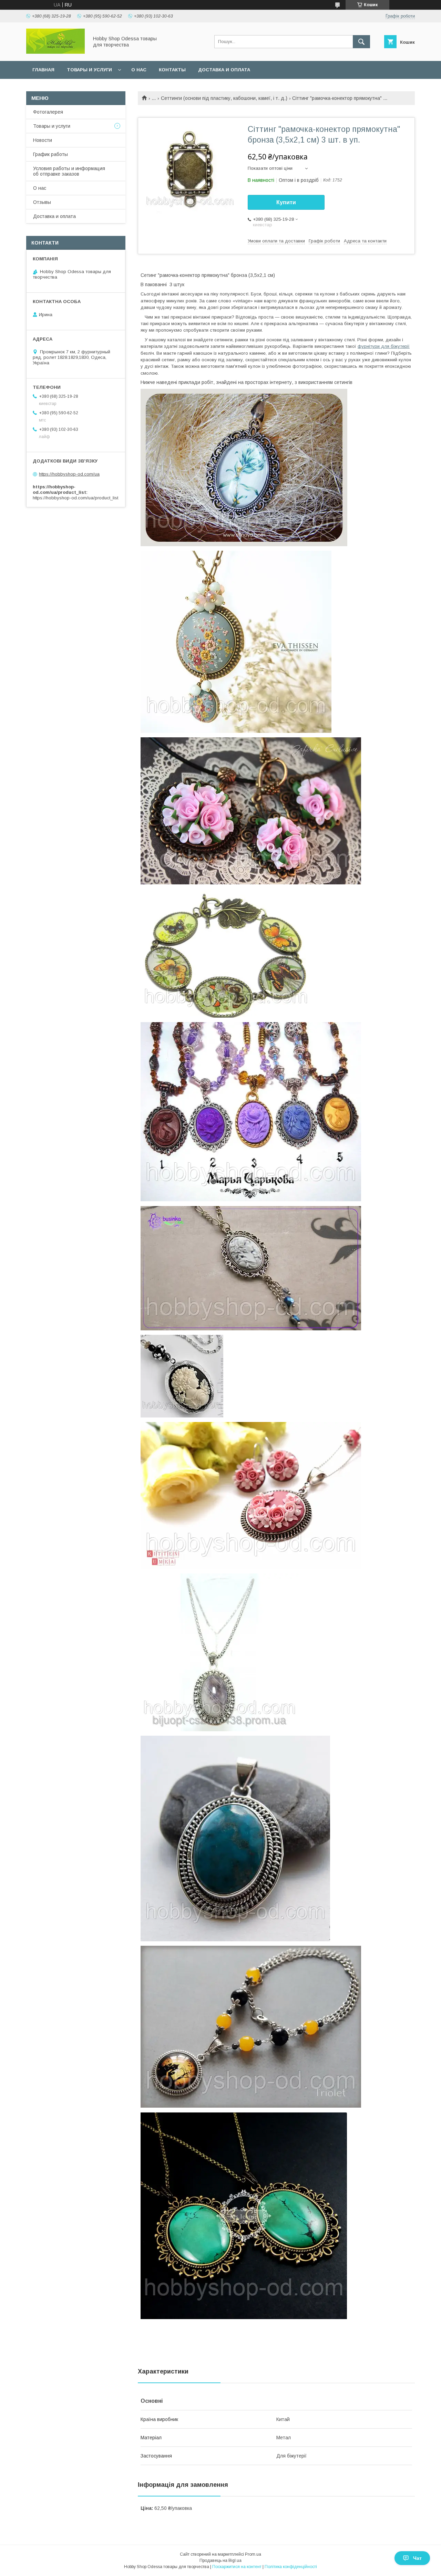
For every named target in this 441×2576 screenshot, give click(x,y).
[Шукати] (361, 42)
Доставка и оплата (224, 70)
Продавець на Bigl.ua (220, 2561)
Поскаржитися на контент (237, 2567)
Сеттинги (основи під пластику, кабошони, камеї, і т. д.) (224, 98)
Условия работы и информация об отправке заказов (69, 171)
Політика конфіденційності (291, 2567)
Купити (286, 202)
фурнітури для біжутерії (384, 346)
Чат (417, 2558)
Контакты (172, 70)
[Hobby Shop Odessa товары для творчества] (55, 52)
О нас (139, 70)
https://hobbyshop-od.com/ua (69, 474)
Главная (43, 70)
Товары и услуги (89, 70)
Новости (43, 140)
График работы (50, 154)
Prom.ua (253, 2554)
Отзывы (42, 202)
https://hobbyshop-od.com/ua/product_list (75, 498)
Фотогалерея (48, 112)
